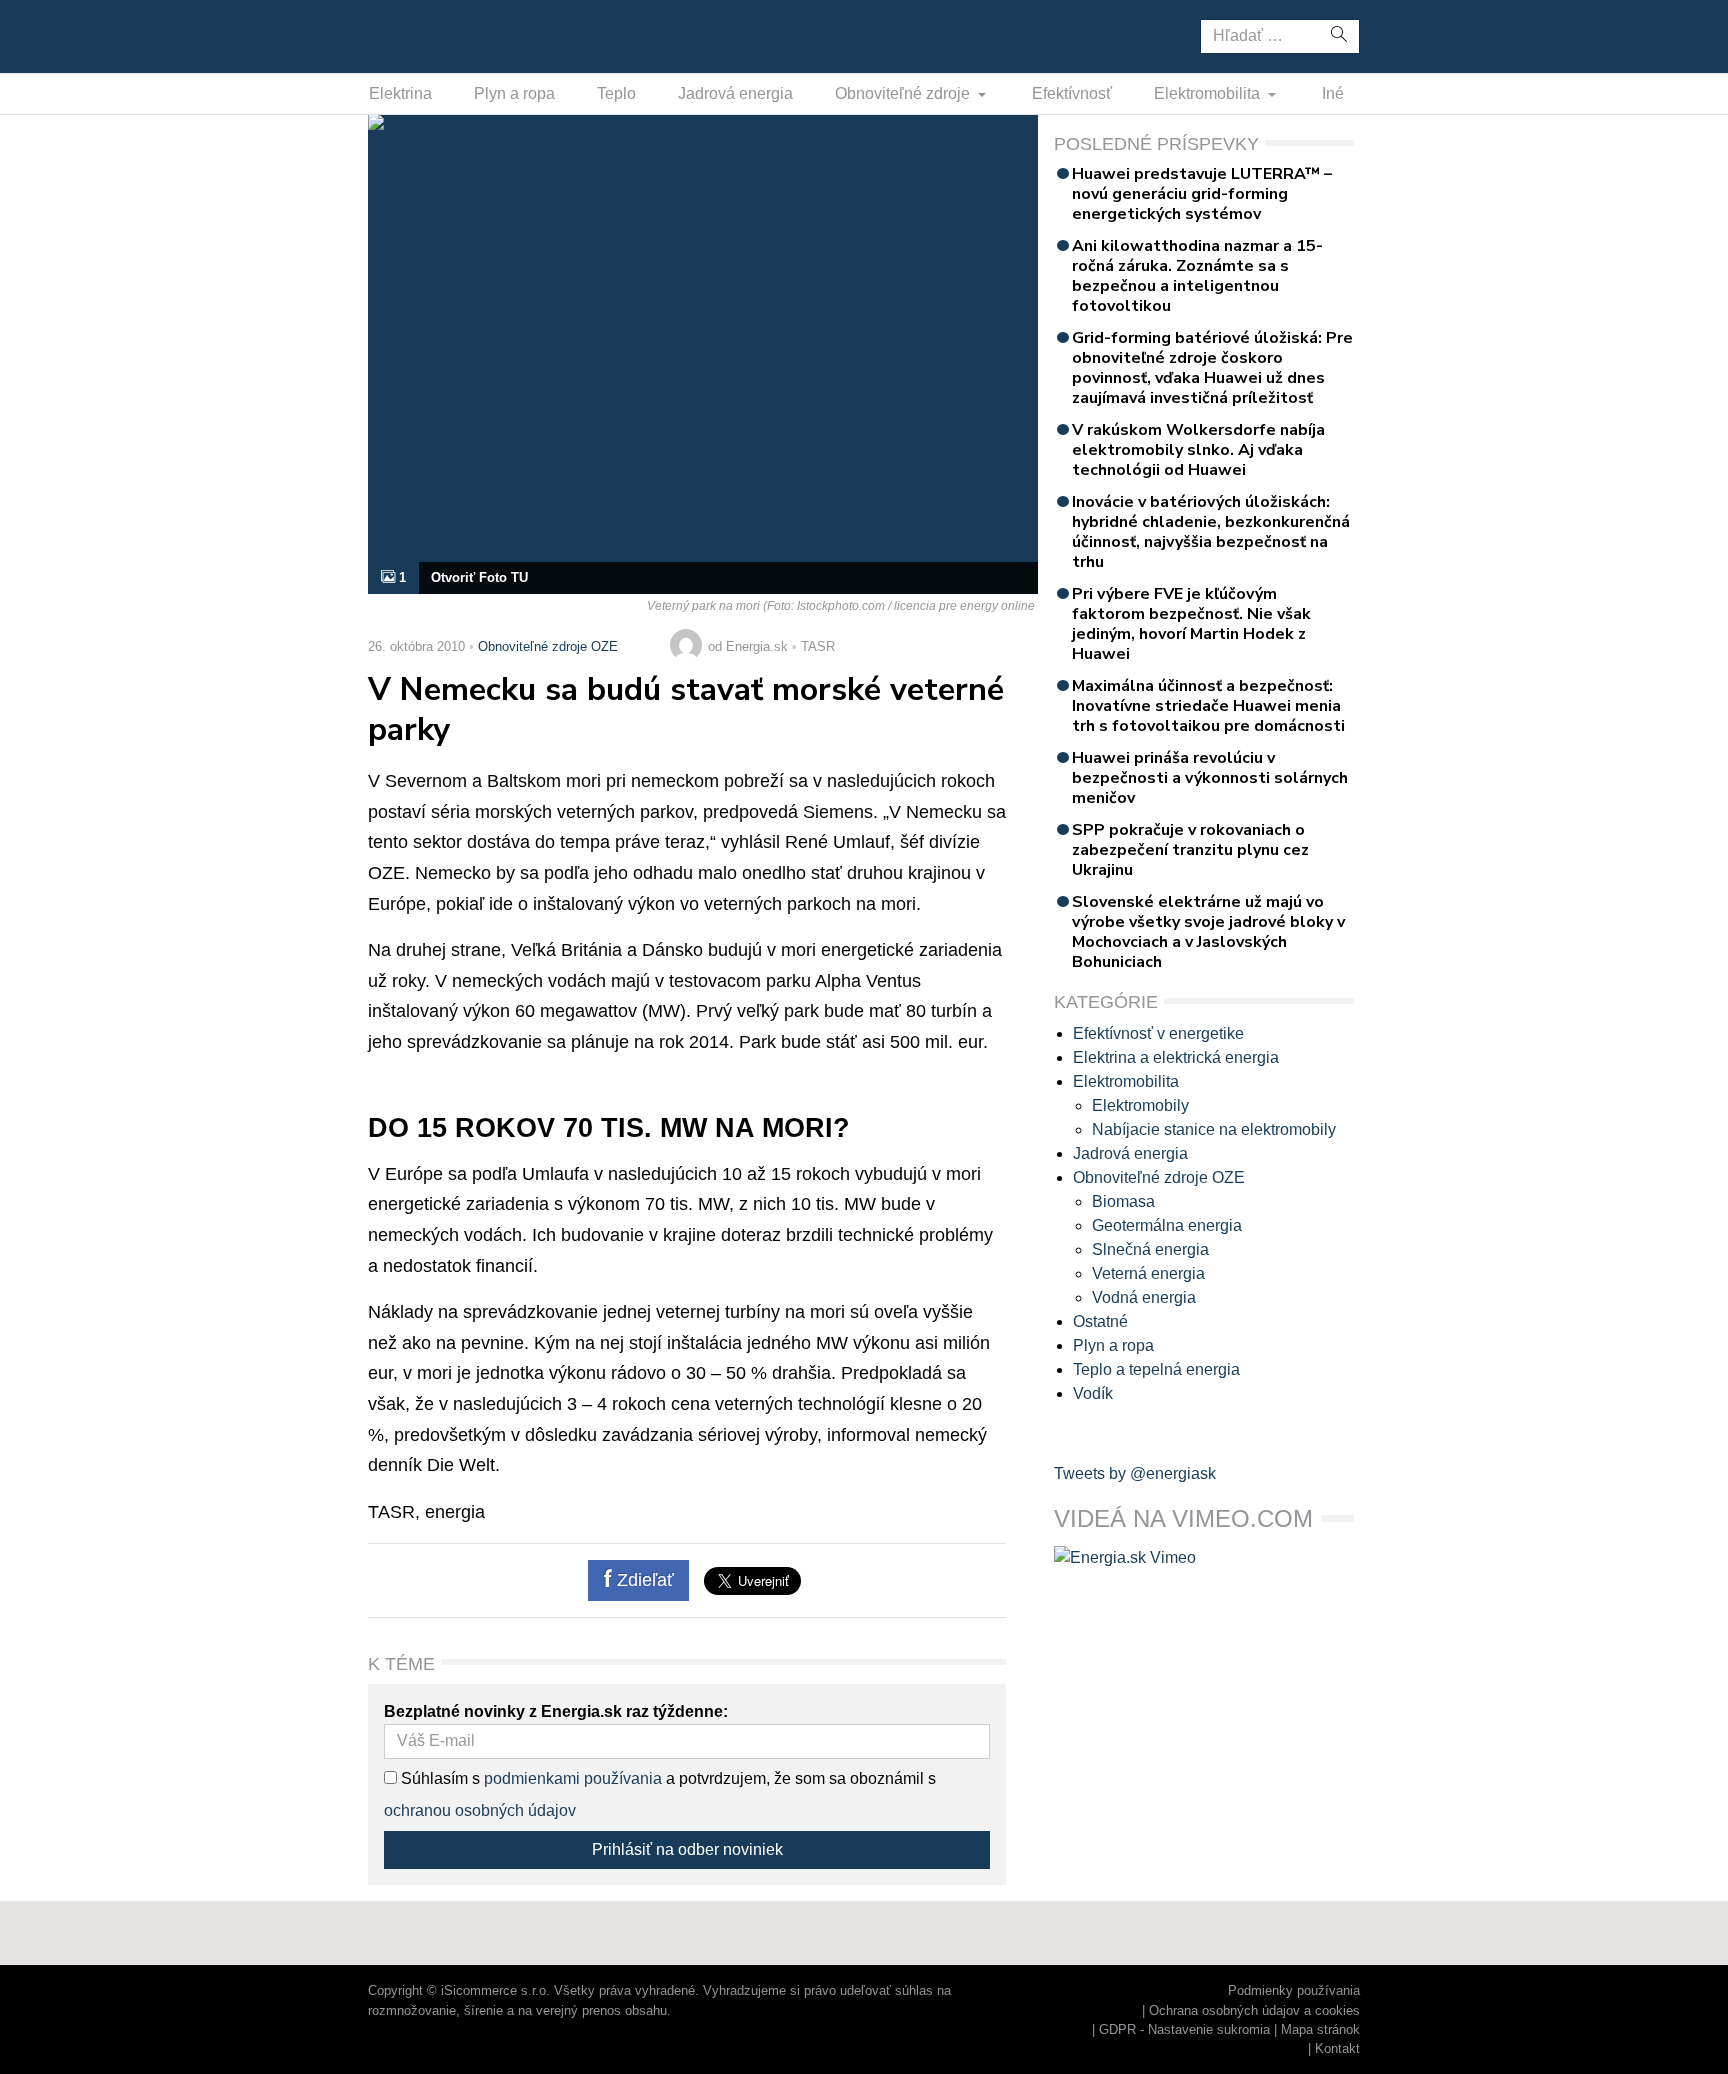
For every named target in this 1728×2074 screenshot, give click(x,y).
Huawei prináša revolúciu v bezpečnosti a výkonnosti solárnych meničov (1210, 778)
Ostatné (1100, 1321)
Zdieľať (643, 1580)
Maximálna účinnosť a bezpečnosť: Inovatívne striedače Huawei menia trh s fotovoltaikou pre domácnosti (1208, 706)
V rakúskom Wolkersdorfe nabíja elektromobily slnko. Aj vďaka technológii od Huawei (1198, 450)
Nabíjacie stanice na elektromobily (1214, 1129)
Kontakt (1337, 2048)
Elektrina (400, 93)
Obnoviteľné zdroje (904, 93)
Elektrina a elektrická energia (1176, 1057)
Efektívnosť (1072, 93)
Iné (1333, 93)
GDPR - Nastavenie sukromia (1184, 2029)
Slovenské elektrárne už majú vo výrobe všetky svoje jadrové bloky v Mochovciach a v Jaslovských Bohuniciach (1208, 932)
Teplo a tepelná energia (1156, 1369)
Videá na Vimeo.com (1183, 1518)
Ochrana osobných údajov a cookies (1254, 2010)
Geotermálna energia (1167, 1225)
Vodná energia (1144, 1297)
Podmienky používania (1294, 1990)
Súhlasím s (438, 1778)
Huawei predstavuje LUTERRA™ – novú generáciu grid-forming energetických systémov (1202, 194)
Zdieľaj (430, 35)
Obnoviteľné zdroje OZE (548, 646)
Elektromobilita (1209, 93)
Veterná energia (1148, 1273)
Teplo (616, 93)
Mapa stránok (1320, 2029)
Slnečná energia (1150, 1249)
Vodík (1093, 1393)
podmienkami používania (573, 1778)
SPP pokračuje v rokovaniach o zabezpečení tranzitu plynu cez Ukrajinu (1190, 850)
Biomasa (1123, 1201)
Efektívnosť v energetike (1158, 1033)
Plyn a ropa (514, 93)
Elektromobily (1140, 1105)
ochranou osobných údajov (480, 1810)
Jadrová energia (735, 93)
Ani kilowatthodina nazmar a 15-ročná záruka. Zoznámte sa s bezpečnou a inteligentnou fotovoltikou (1197, 276)
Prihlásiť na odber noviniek (687, 1849)
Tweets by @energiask (1135, 1473)
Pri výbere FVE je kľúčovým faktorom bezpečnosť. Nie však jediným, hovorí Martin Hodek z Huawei (1191, 624)
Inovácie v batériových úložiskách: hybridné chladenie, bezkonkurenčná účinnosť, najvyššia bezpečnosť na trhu (1211, 532)
